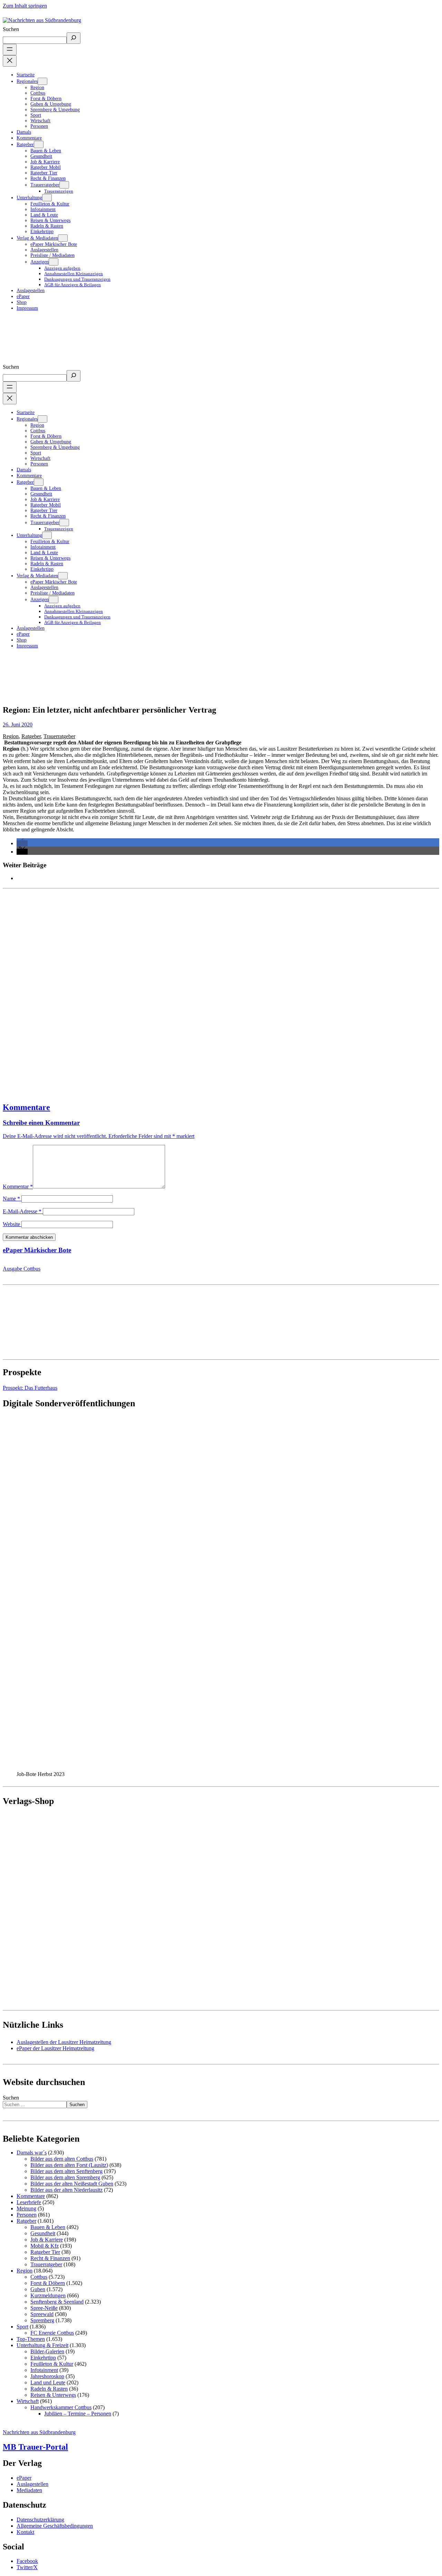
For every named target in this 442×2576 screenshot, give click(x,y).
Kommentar (18, 1186)
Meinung (26, 2208)
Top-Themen (31, 2339)
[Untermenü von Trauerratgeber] (64, 185)
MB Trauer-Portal (35, 2447)
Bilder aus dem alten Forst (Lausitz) (69, 2165)
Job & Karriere (47, 2240)
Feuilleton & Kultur (52, 2364)
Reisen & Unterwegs (53, 2395)
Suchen (11, 29)
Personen (27, 2215)
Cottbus (39, 2277)
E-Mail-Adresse (22, 1211)
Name (11, 1199)
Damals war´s (32, 2153)
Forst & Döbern (48, 2283)
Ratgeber (31, 736)
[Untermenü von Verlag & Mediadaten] (63, 238)
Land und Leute (48, 2382)
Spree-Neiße (44, 2308)
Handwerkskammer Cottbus (61, 2407)
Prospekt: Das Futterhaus (30, 1388)
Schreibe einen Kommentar (41, 1123)
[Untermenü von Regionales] (42, 81)
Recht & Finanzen (50, 2258)
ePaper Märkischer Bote (37, 1250)
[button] (22, 843)
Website (11, 1224)
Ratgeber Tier (45, 2252)
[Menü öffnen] (10, 50)
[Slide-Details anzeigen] (137, 1768)
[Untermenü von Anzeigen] (54, 262)
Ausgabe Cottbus (22, 1269)
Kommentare (26, 1107)
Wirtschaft (28, 2401)
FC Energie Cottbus (52, 2333)
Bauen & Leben (48, 2227)
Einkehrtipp (43, 2358)
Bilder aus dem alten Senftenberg (66, 2171)
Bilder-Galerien (47, 2351)
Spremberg (42, 2320)
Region (11, 736)
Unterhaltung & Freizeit (42, 2345)
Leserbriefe (29, 2202)
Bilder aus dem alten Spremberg (65, 2177)
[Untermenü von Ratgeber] (39, 144)
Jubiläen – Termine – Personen (78, 2414)
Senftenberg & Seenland (57, 2302)
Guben (38, 2289)
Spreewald (42, 2314)
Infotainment (44, 2370)
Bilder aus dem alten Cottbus (62, 2159)
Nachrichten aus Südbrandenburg (39, 2432)
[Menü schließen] (10, 61)
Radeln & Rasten (49, 2389)
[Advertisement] (210, 992)
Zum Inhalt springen (25, 6)
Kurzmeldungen (48, 2295)
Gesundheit (43, 2233)
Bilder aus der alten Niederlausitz (66, 2190)
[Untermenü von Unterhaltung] (47, 198)
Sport (22, 2327)
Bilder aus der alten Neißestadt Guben (72, 2184)
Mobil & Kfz (45, 2246)
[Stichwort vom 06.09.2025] (221, 992)
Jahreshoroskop (47, 2376)
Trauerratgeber (59, 736)
